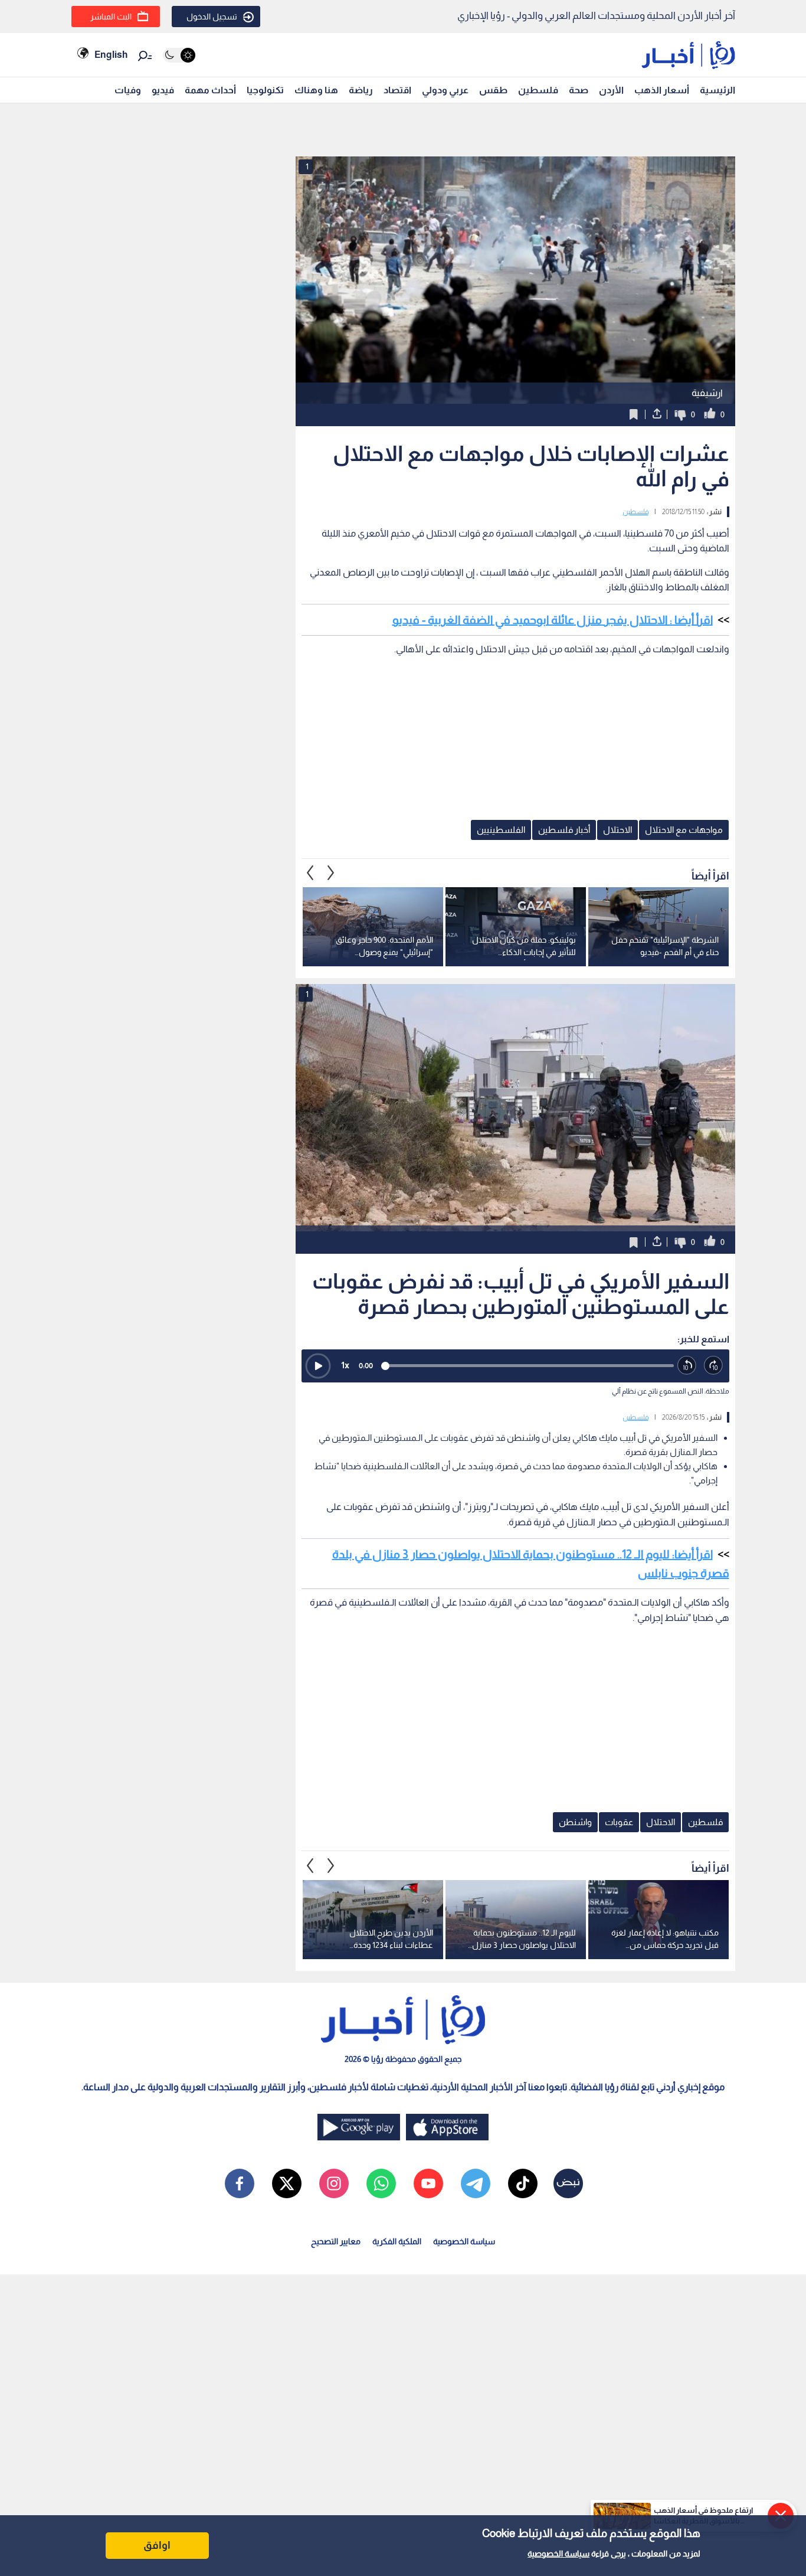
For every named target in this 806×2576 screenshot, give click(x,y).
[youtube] (428, 2183)
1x (345, 1365)
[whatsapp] (381, 2183)
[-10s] (687, 1366)
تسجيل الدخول (212, 17)
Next (310, 872)
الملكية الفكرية (397, 2241)
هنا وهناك (316, 90)
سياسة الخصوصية (558, 2554)
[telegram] (476, 2183)
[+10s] (714, 1366)
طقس (493, 90)
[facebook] (240, 2183)
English (111, 55)
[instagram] (334, 2183)
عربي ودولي (445, 90)
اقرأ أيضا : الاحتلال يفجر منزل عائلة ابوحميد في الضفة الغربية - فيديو (553, 620)
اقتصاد (397, 90)
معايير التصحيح (336, 2241)
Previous (331, 872)
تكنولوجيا (265, 90)
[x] (287, 2183)
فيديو (163, 90)
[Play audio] (318, 1366)
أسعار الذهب (662, 90)
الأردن (611, 90)
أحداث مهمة (210, 90)
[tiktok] (523, 2183)
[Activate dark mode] (179, 55)
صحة (579, 90)
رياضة (361, 90)
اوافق (157, 2545)
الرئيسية (717, 90)
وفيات (128, 90)
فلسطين (538, 90)
